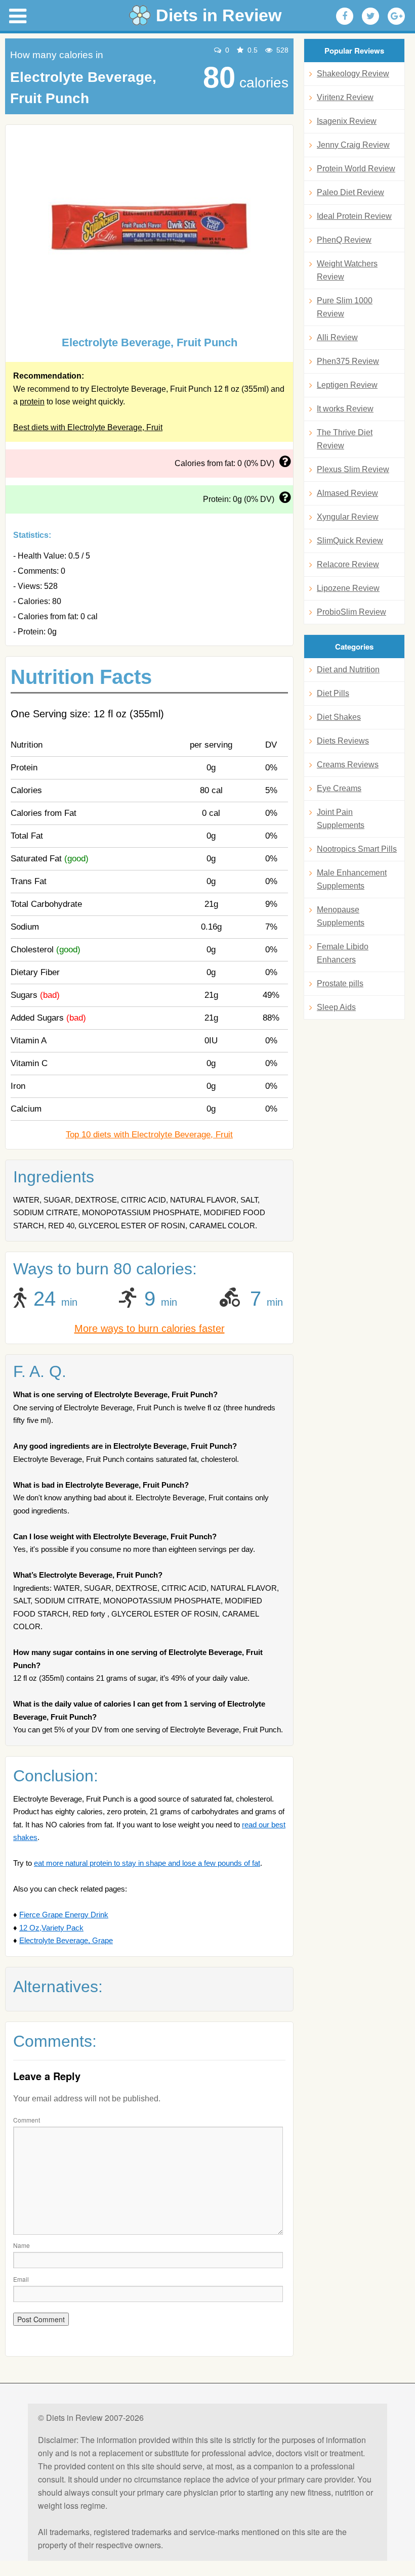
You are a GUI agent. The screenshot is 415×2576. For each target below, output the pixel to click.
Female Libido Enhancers (343, 953)
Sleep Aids (336, 1007)
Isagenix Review (347, 121)
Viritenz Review (345, 97)
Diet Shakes (339, 717)
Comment (27, 2120)
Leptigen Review (347, 385)
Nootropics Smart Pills (357, 849)
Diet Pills (333, 693)
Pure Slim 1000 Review (345, 307)
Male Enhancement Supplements (352, 879)
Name (22, 2245)
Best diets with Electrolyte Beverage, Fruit (88, 427)
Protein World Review (356, 169)
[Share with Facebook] (345, 16)
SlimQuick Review (350, 541)
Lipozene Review (348, 588)
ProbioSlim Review (351, 612)
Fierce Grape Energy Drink (64, 1915)
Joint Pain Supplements (341, 819)
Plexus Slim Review (353, 469)
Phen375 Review (348, 361)
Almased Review (347, 493)
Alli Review (337, 337)
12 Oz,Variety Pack (51, 1928)
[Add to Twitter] (370, 16)
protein (32, 402)
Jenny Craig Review (353, 145)
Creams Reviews (348, 765)
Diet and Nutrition (348, 670)
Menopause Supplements (341, 916)
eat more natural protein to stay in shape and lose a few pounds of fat (147, 1863)
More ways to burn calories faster (150, 1328)
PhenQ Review (344, 240)
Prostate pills (340, 983)
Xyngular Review (348, 517)
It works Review (345, 409)
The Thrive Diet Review (345, 439)
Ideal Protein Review (354, 216)
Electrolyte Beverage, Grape (66, 1940)
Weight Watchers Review (347, 270)
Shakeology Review (353, 74)
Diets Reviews (343, 741)
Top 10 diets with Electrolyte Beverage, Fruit (149, 1135)
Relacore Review (348, 564)
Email (21, 2279)
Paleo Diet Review (350, 192)
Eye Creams (339, 788)
